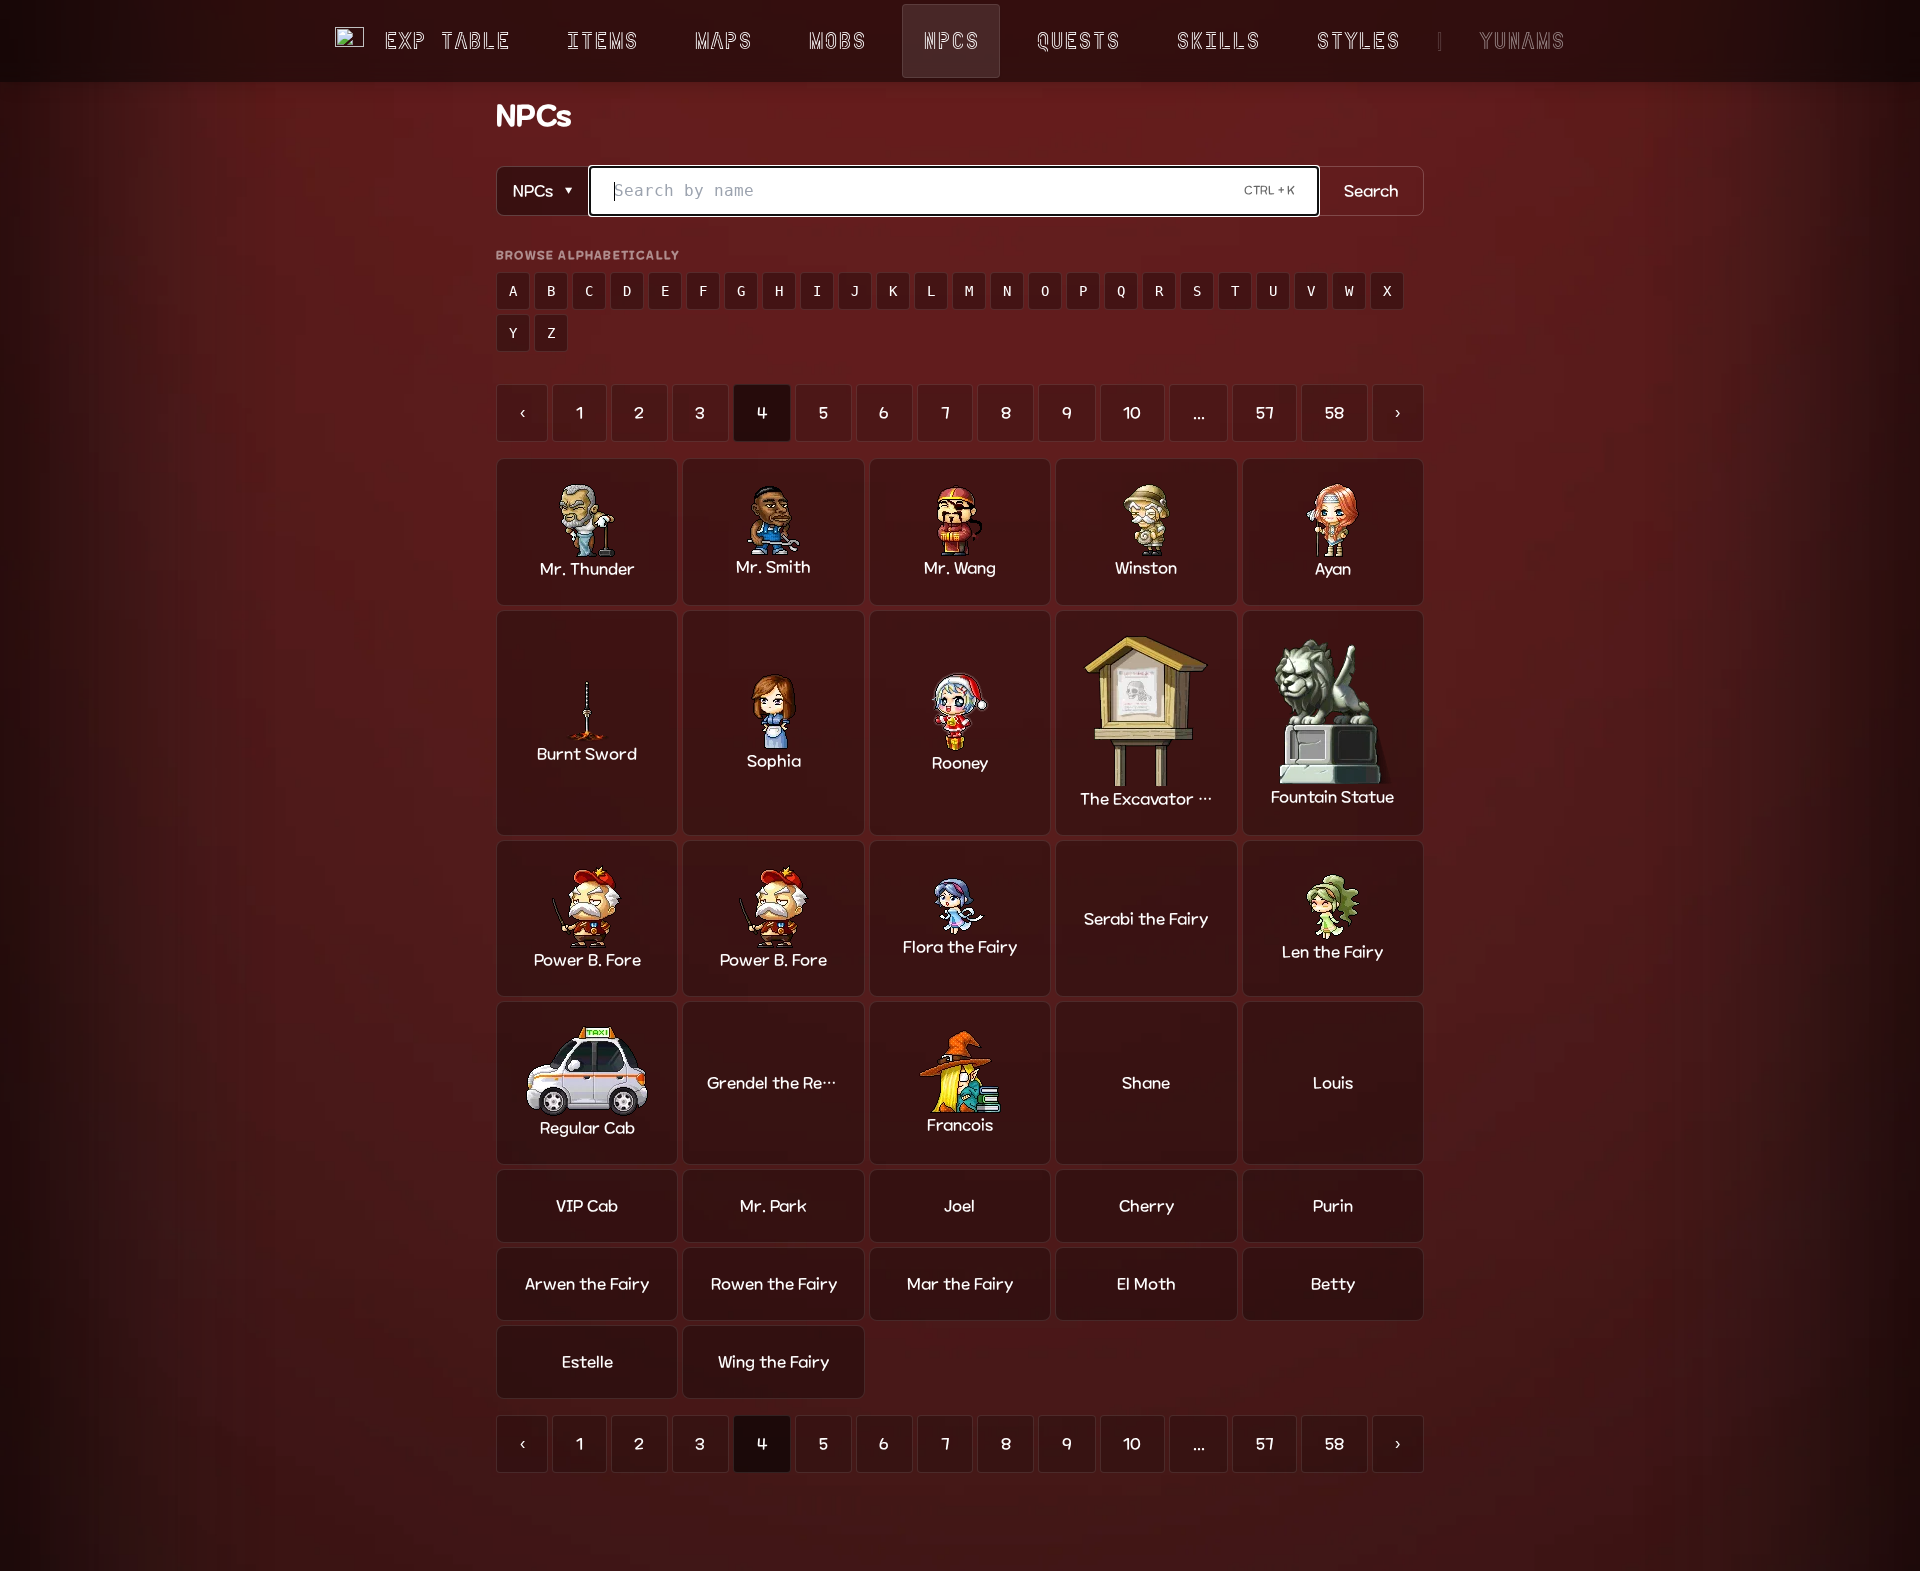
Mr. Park (773, 1206)
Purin (1333, 1206)
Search (1371, 191)
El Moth (1146, 1284)
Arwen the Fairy (587, 1284)
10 (1132, 413)
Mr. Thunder (587, 569)
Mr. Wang (960, 568)
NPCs (951, 40)
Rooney (960, 763)
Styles (1358, 40)
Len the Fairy (1332, 952)
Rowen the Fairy (774, 1284)
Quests (1078, 40)
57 (1265, 413)
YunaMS (1522, 40)
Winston (1146, 568)
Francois (960, 1125)
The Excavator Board (1146, 799)
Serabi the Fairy (1146, 919)
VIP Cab (587, 1206)
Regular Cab (587, 1128)
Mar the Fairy (960, 1284)
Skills (1218, 40)
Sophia (774, 761)
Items (602, 40)
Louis (1333, 1083)
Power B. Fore (587, 960)
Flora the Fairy (960, 947)
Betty (1333, 1284)
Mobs (837, 40)
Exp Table (447, 40)
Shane (1146, 1083)
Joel (959, 1206)
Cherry (1146, 1206)
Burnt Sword (587, 754)
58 (1334, 413)
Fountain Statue (1332, 797)
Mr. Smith (773, 567)
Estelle (587, 1362)
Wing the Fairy (773, 1362)
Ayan (1333, 569)
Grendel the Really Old (773, 1083)
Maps (723, 40)
